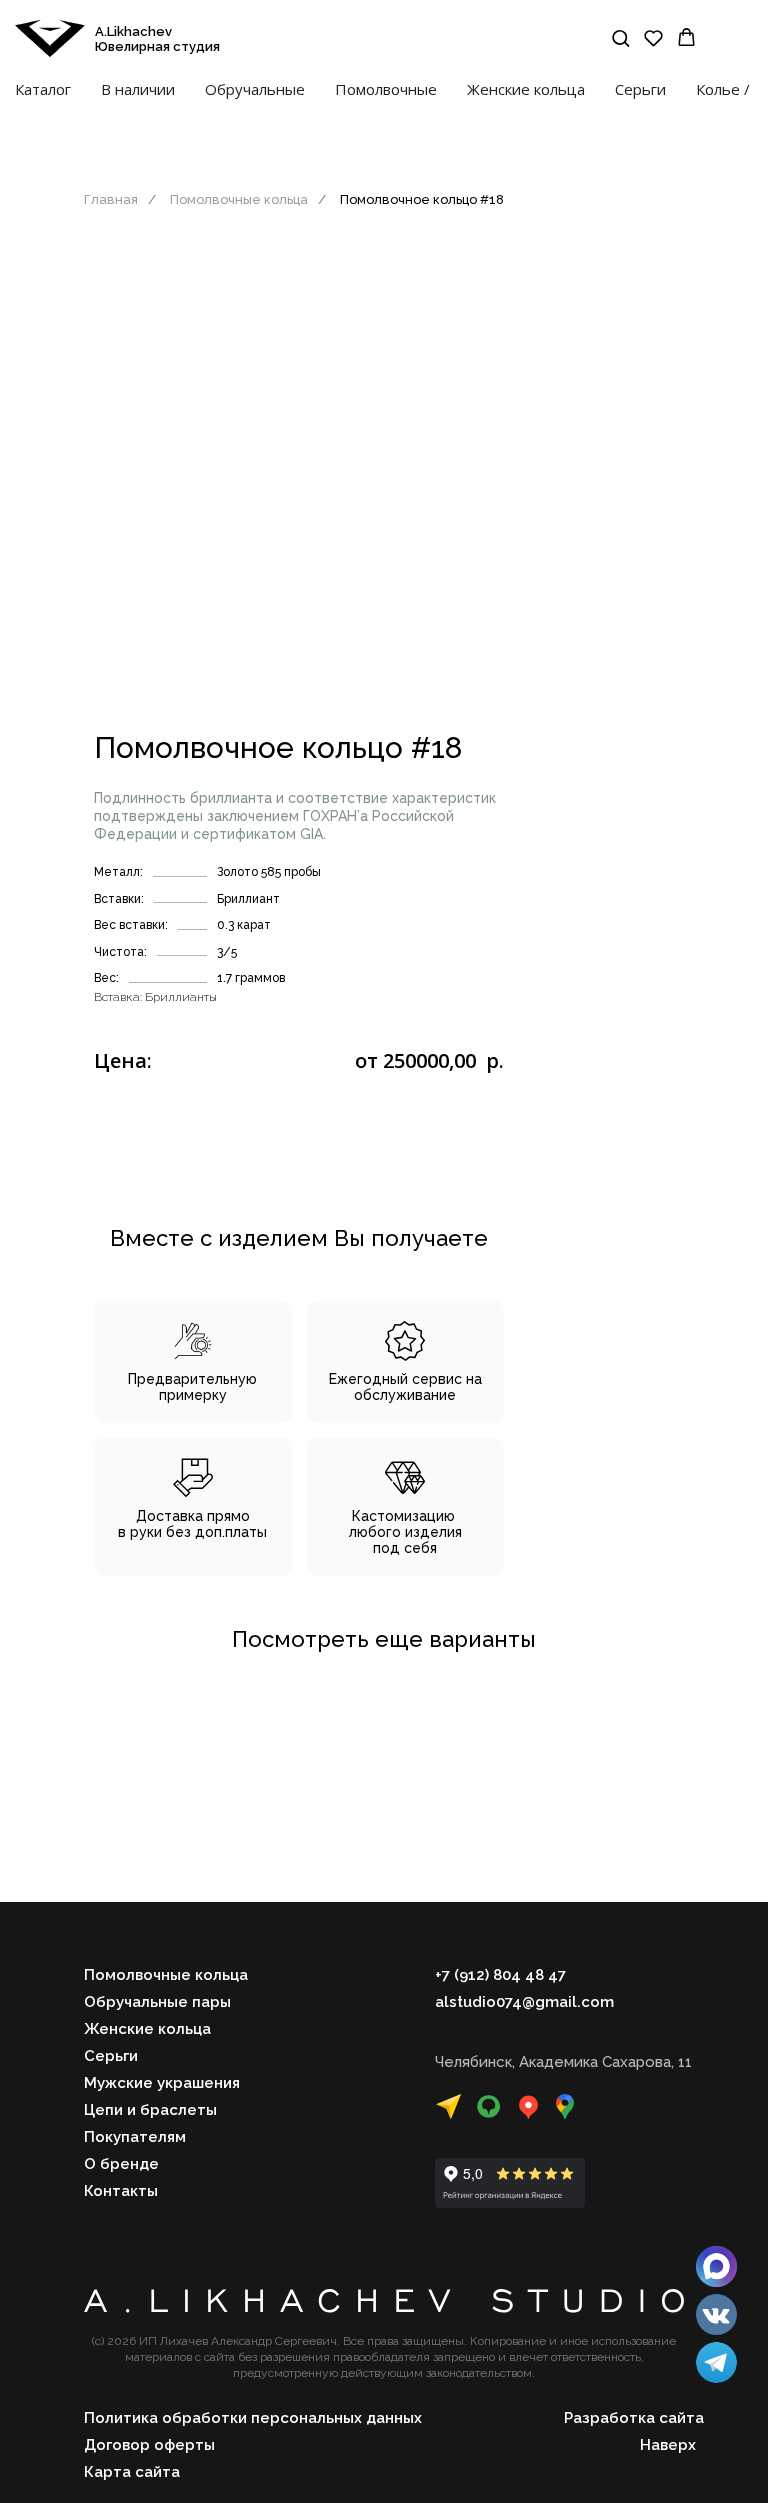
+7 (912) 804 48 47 (500, 1975)
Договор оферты (149, 2445)
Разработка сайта (634, 2418)
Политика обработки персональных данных (253, 2418)
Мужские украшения (162, 2083)
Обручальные (255, 89)
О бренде (121, 2164)
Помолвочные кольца (239, 199)
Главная (111, 199)
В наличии (138, 89)
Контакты (121, 2191)
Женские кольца (526, 89)
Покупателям (135, 2137)
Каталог (43, 89)
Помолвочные (386, 89)
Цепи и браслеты (150, 2110)
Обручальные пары (157, 2002)
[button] (620, 37)
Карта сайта (132, 2472)
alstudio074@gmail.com (524, 2002)
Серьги (640, 89)
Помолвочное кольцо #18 (422, 199)
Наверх (668, 2445)
